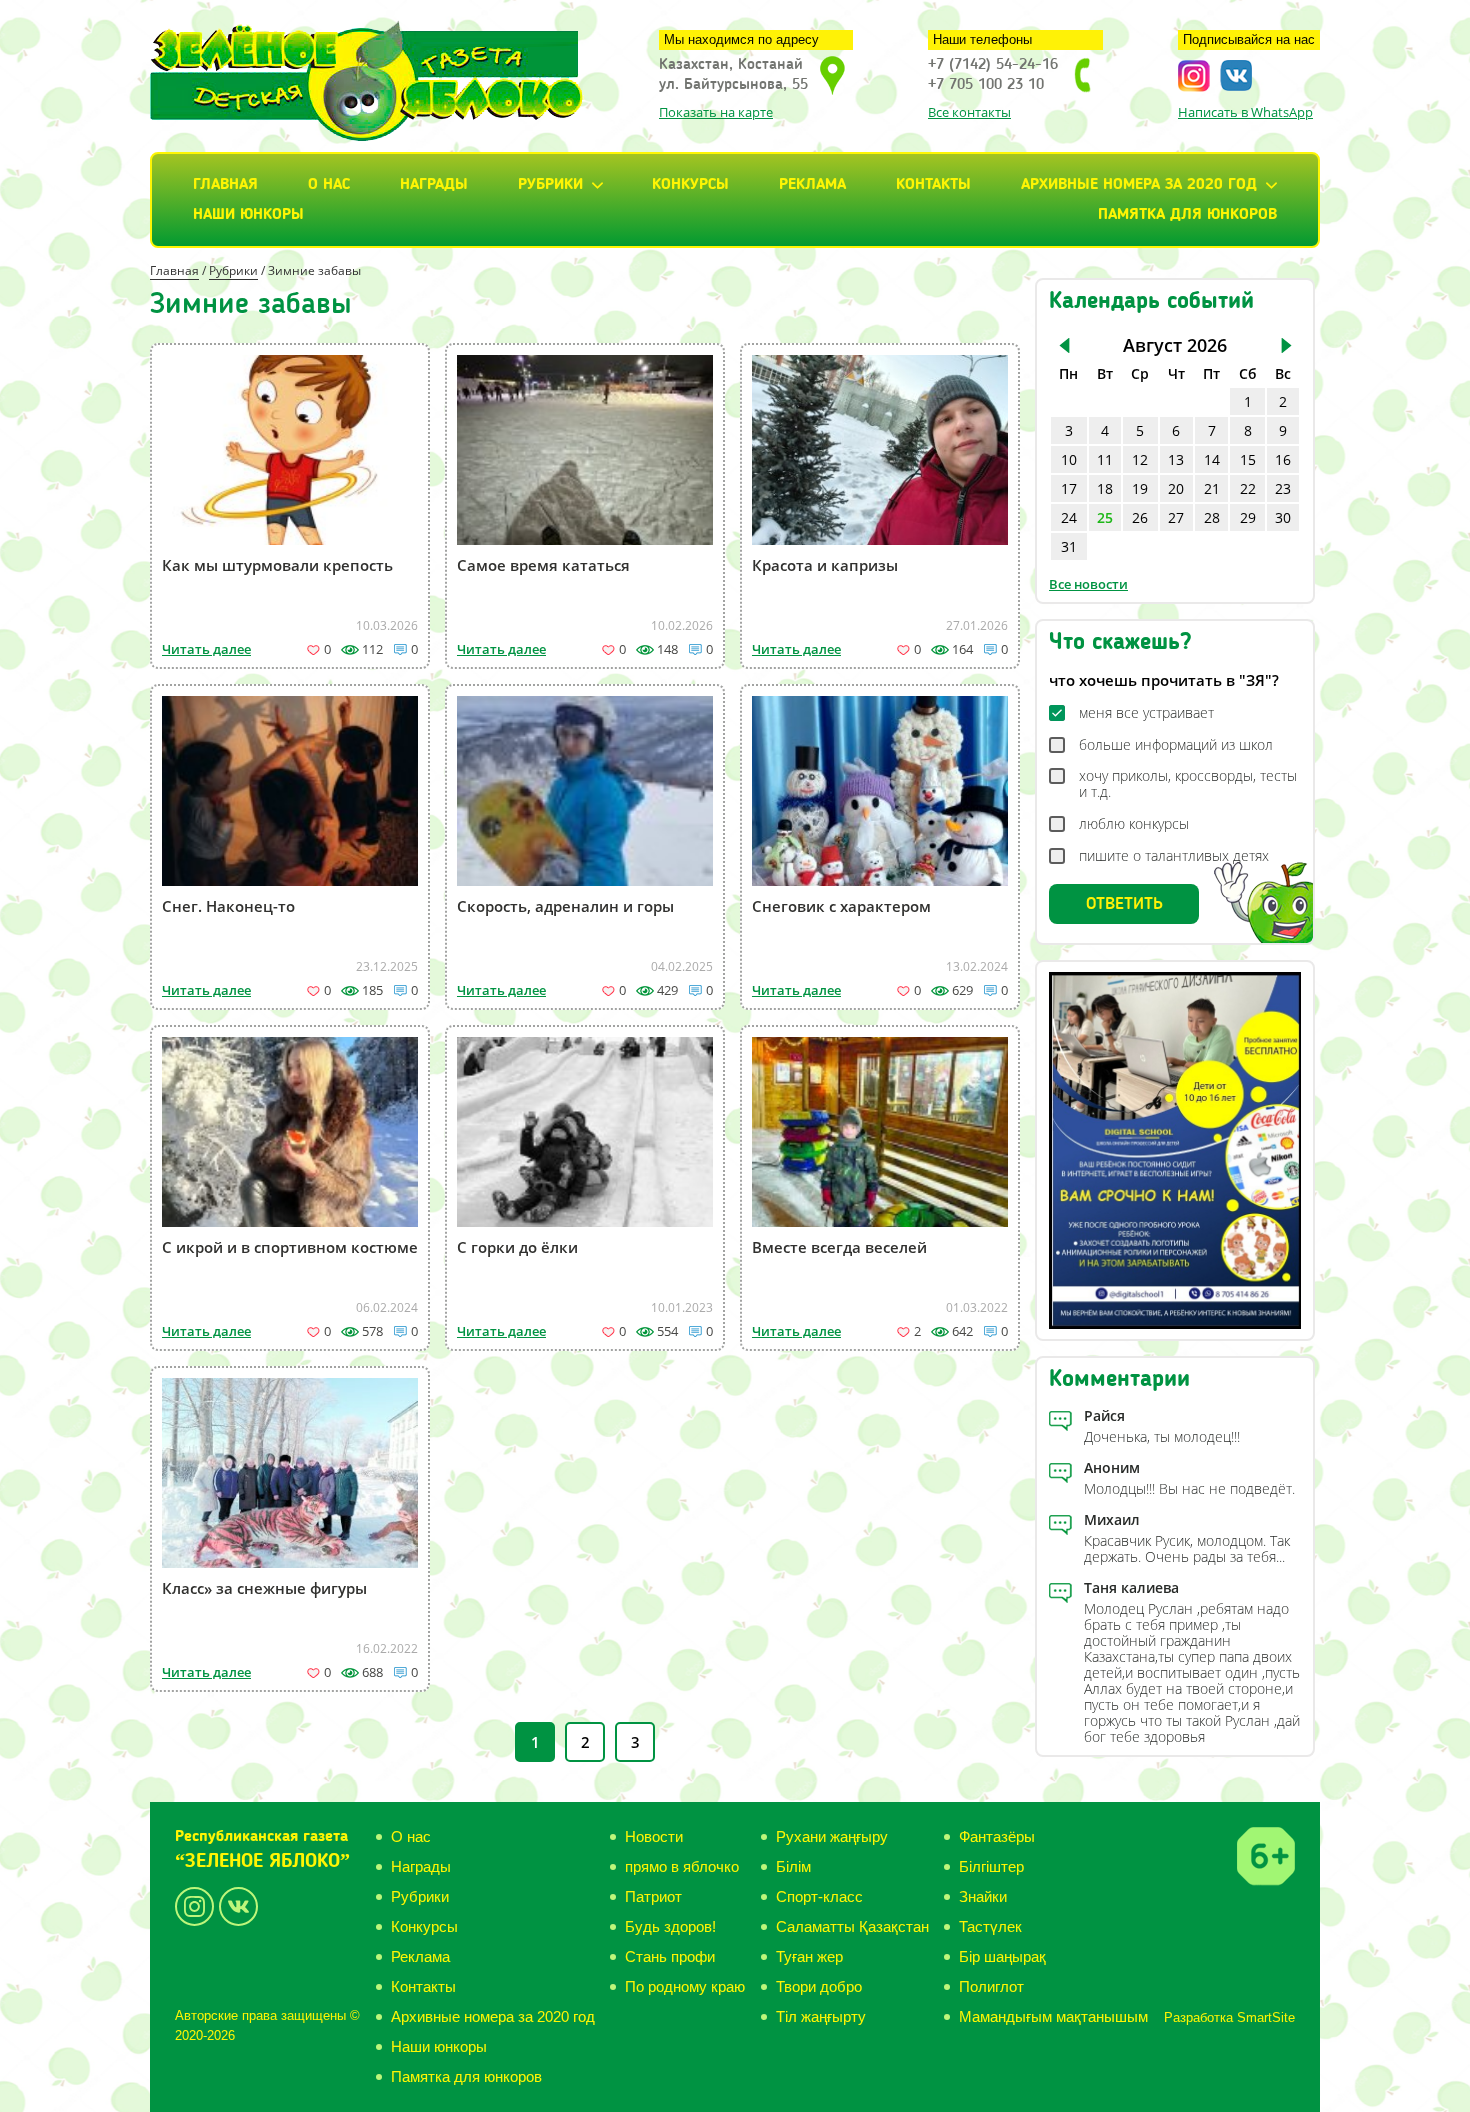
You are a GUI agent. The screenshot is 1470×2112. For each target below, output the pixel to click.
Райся (1104, 1415)
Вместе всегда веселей (839, 1247)
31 (1069, 546)
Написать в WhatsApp (1245, 112)
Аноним (1112, 1467)
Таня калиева (1131, 1587)
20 (1176, 488)
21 (1212, 488)
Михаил (1112, 1519)
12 (1140, 459)
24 (1069, 517)
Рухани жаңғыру (832, 1836)
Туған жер (809, 1956)
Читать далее (206, 649)
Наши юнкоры (248, 215)
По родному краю (685, 1986)
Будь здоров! (670, 1926)
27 (1176, 517)
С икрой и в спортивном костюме (290, 1247)
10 (1069, 459)
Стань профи (670, 1956)
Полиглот (991, 1986)
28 (1212, 517)
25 (1105, 517)
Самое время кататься (543, 565)
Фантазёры (997, 1836)
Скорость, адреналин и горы (565, 906)
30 (1283, 517)
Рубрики (233, 270)
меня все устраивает (1146, 713)
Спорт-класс (819, 1896)
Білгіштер (991, 1866)
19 (1140, 488)
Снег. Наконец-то (228, 906)
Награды (434, 185)
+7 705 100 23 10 (986, 85)
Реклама (812, 185)
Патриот (653, 1896)
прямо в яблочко (682, 1866)
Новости (654, 1836)
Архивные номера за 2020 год (493, 2016)
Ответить (1124, 904)
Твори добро (819, 1986)
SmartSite (1266, 2017)
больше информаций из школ (1176, 745)
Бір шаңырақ (1002, 1956)
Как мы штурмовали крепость (277, 565)
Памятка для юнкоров (1187, 215)
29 (1248, 517)
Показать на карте (716, 112)
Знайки (983, 1896)
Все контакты (969, 112)
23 (1283, 488)
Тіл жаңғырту (821, 2016)
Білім (793, 1866)
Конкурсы (690, 185)
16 (1283, 459)
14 (1212, 459)
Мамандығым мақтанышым (1053, 2016)
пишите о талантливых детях (1174, 856)
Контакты (933, 185)
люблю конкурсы (1134, 824)
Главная (225, 185)
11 (1105, 459)
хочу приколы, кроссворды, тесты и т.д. (1188, 784)
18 (1105, 488)
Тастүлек (990, 1926)
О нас (329, 185)
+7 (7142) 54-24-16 (993, 65)
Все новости (1088, 584)
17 (1069, 488)
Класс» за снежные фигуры (264, 1588)
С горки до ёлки (517, 1247)
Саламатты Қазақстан (852, 1926)
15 (1248, 459)
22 (1248, 488)
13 (1176, 459)
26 (1140, 517)
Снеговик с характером (841, 906)
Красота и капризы (825, 565)
